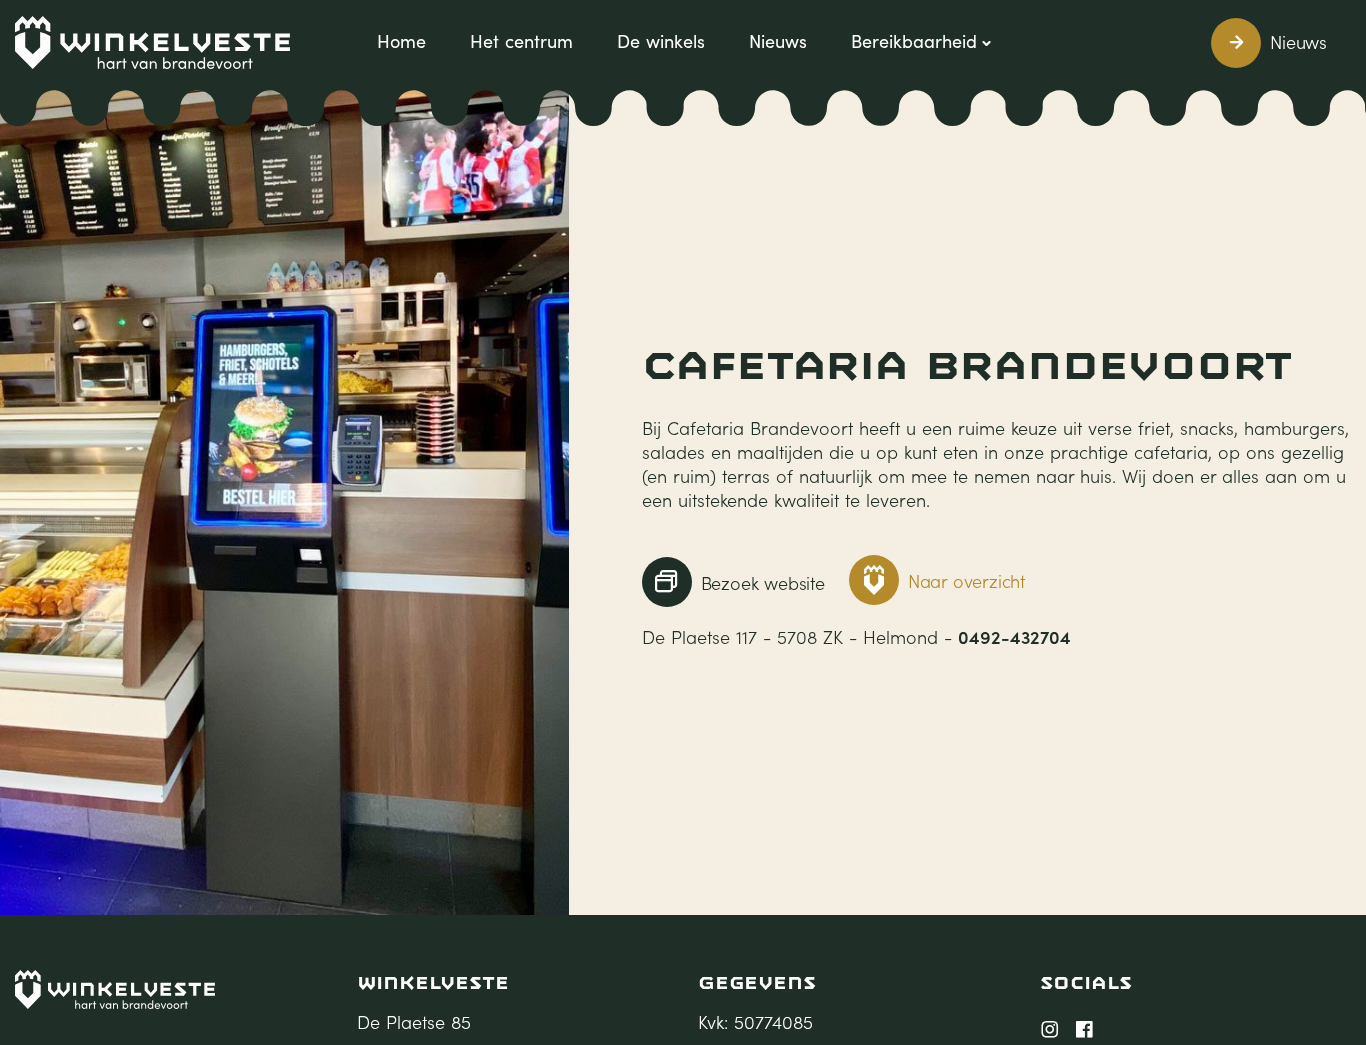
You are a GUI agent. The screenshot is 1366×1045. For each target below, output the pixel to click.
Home (401, 41)
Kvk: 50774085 (755, 1022)
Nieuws (778, 41)
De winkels (661, 41)
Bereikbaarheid (914, 41)
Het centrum (521, 41)
